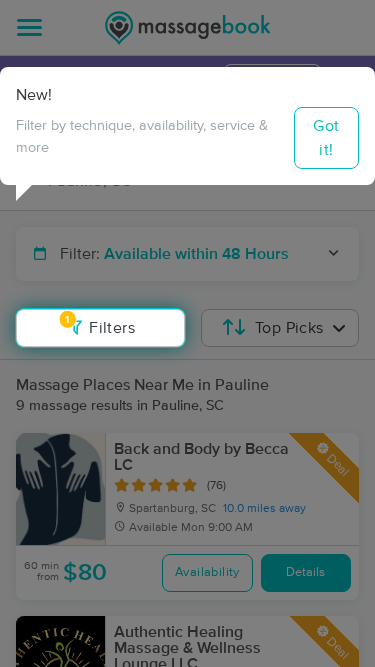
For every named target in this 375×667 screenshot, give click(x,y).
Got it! (326, 138)
